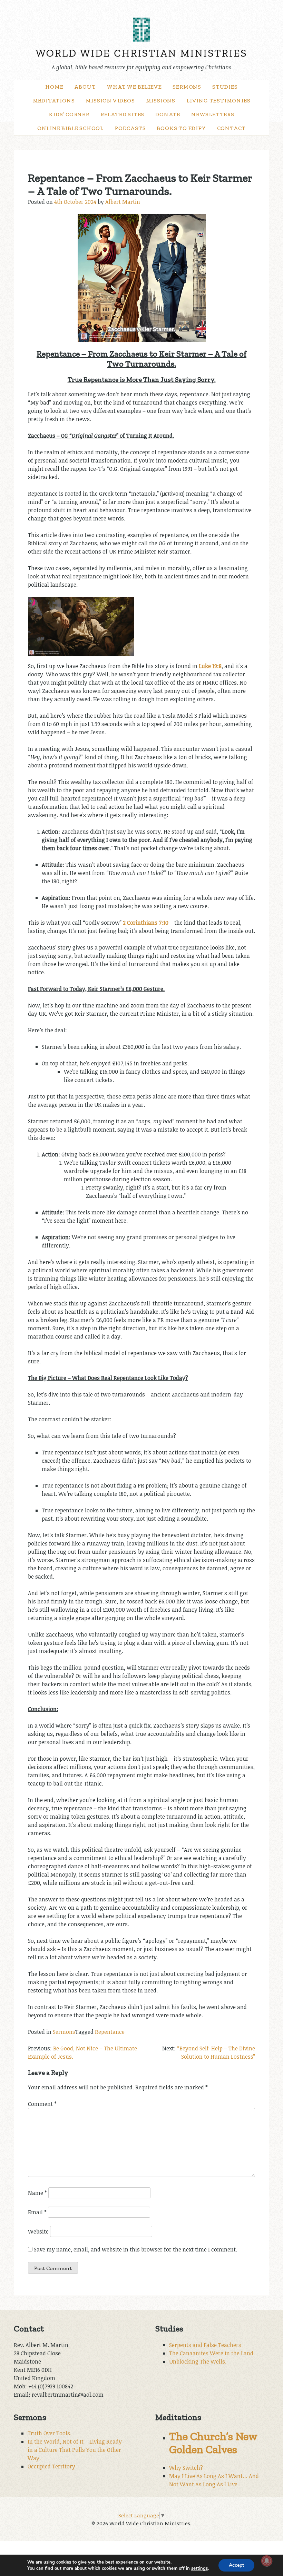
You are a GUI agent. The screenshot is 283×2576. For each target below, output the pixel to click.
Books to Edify (181, 128)
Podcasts (130, 128)
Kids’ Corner (69, 114)
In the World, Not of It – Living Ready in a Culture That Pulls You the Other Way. (75, 2450)
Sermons (187, 87)
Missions (161, 101)
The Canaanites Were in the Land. (212, 2353)
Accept (236, 2565)
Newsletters (213, 114)
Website (38, 2231)
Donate (168, 114)
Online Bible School (70, 128)
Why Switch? (186, 2468)
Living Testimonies (218, 101)
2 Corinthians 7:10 (146, 923)
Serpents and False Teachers (205, 2345)
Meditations (54, 101)
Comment (42, 2104)
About (85, 87)
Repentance (110, 2032)
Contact (232, 128)
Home (54, 87)
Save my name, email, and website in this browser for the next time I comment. (135, 2249)
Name (37, 2193)
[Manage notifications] (267, 2561)
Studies (225, 87)
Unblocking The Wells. (198, 2361)
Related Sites (122, 114)
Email (37, 2212)
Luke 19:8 (210, 666)
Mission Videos (110, 101)
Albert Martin (123, 202)
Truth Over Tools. (50, 2433)
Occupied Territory (51, 2466)
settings (199, 2568)
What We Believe (134, 87)
